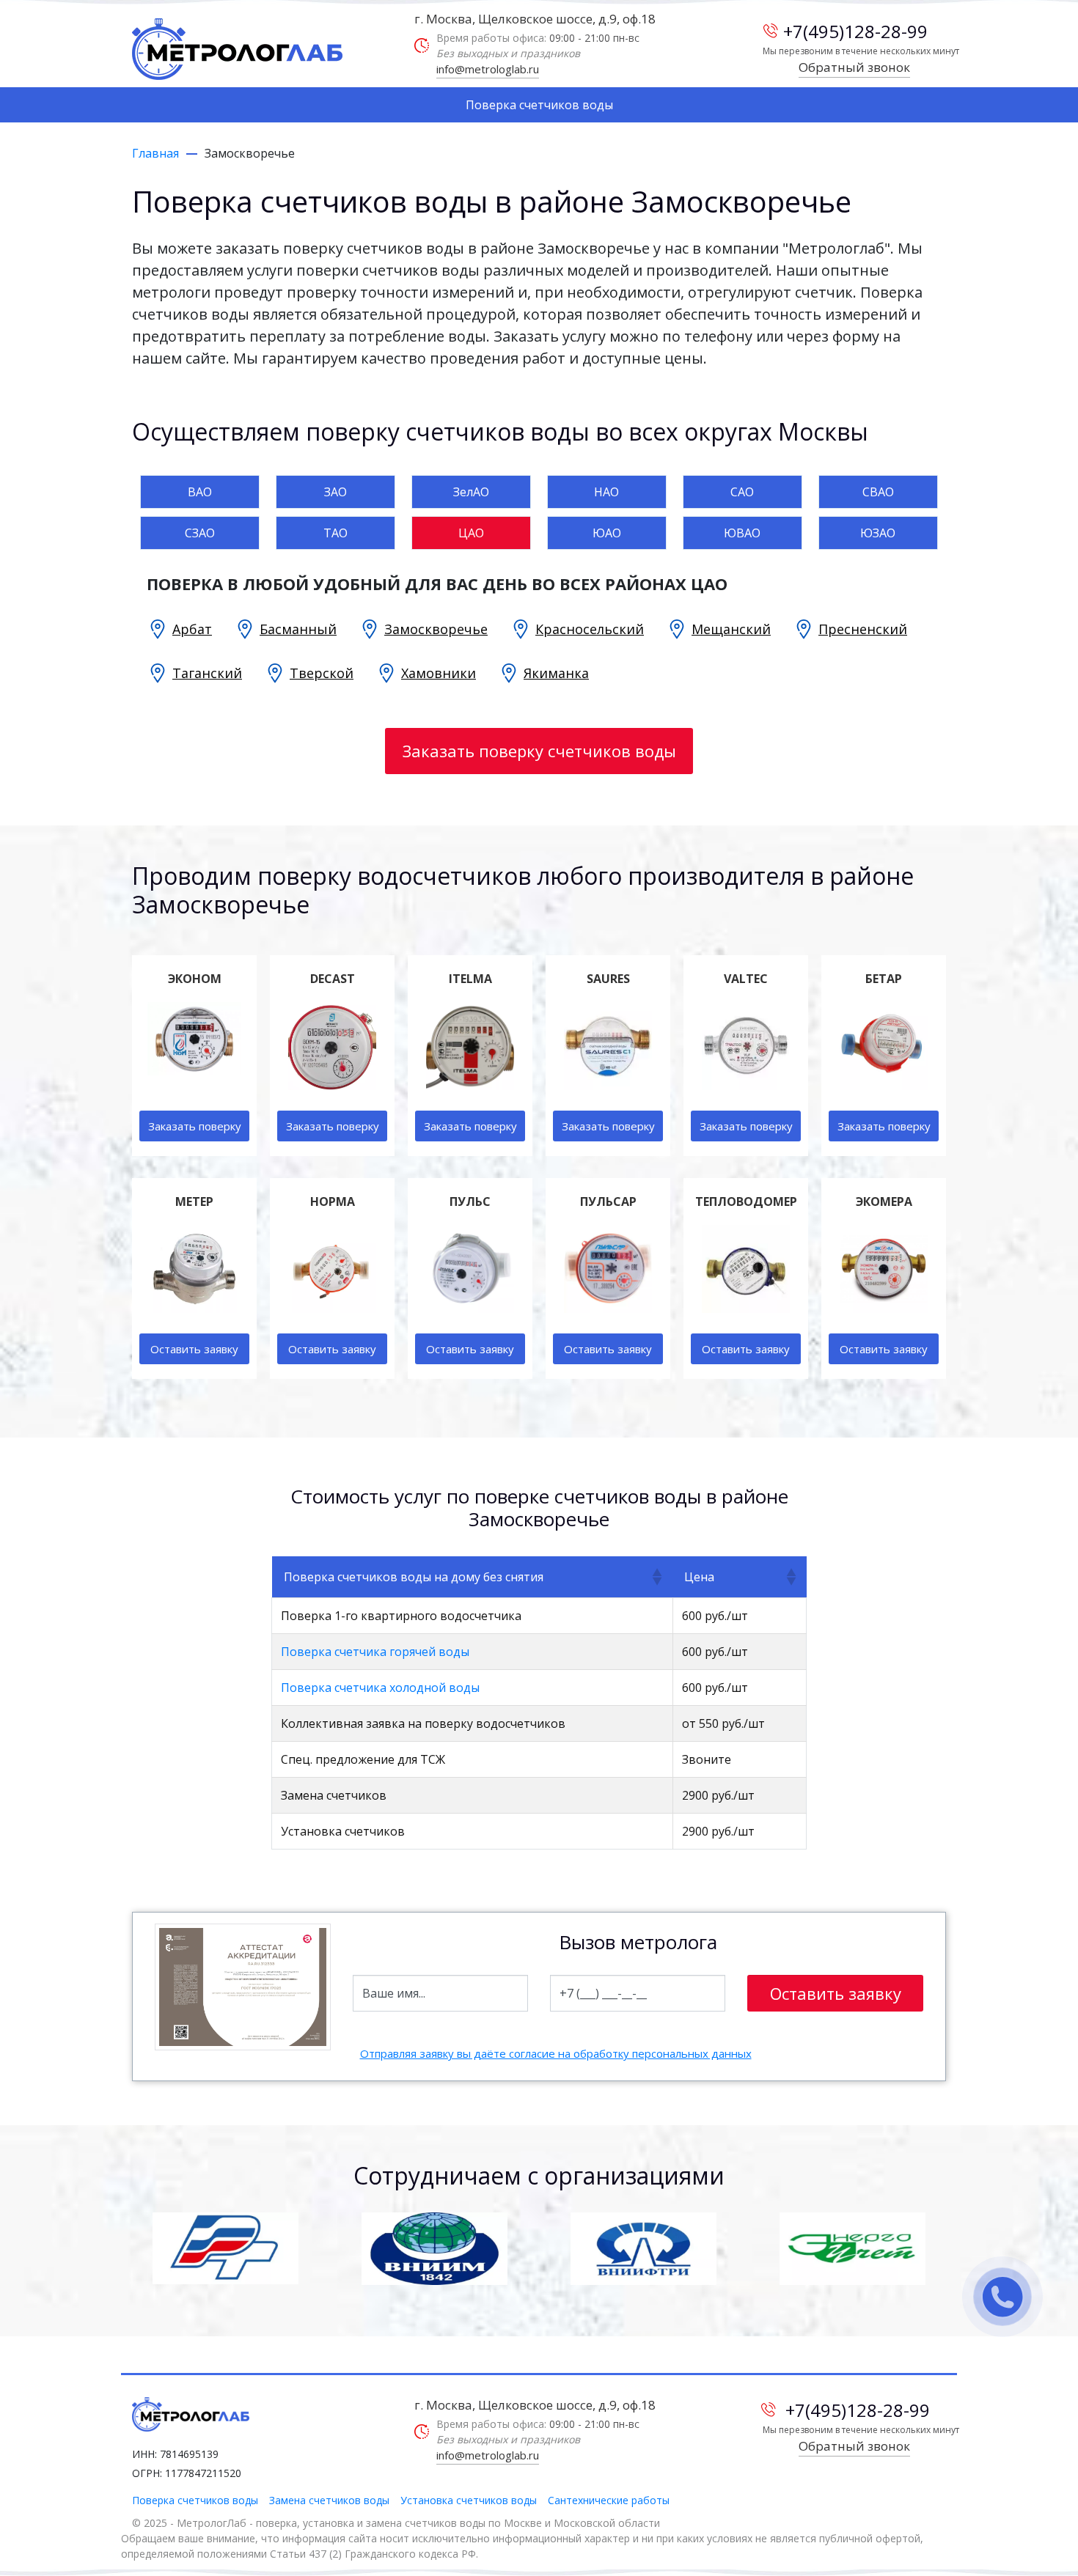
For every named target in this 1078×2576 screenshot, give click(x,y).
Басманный (298, 629)
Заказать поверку (195, 1126)
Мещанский (731, 629)
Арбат (192, 629)
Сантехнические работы (609, 2500)
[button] (656, 1577)
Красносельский (590, 629)
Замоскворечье (436, 629)
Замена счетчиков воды (329, 2500)
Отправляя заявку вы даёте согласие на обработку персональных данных (556, 2053)
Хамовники (439, 673)
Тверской (322, 673)
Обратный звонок (854, 67)
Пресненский (863, 629)
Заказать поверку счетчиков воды (539, 751)
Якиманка (556, 673)
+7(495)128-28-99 (855, 31)
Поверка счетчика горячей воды (375, 1652)
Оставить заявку (194, 1349)
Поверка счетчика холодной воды (380, 1688)
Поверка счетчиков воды (539, 105)
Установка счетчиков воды (469, 2500)
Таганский (207, 673)
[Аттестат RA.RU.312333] (243, 1987)
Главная (155, 153)
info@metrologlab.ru (488, 69)
